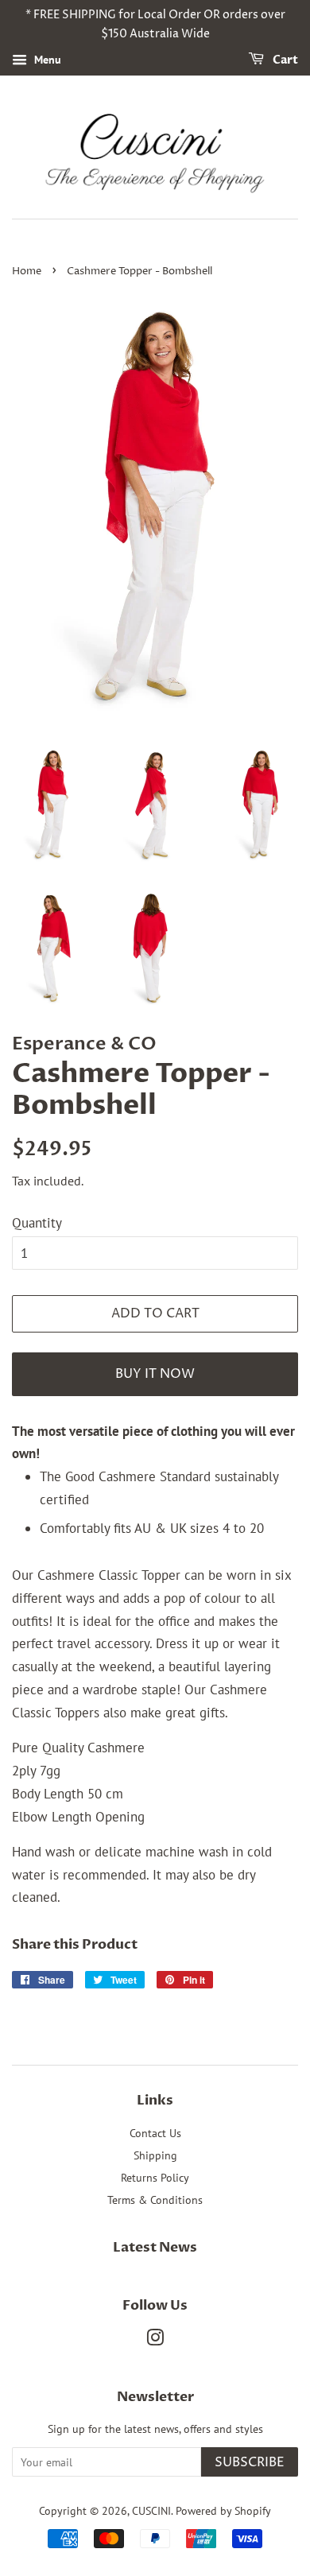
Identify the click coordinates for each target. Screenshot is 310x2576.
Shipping (155, 2155)
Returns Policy (155, 2177)
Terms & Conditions (155, 2200)
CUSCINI (151, 2510)
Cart (284, 60)
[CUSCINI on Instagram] (155, 2340)
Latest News (155, 2247)
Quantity (37, 1223)
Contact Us (155, 2133)
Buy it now (155, 1374)
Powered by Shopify (223, 2510)
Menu (46, 60)
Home (27, 272)
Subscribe (250, 2462)
